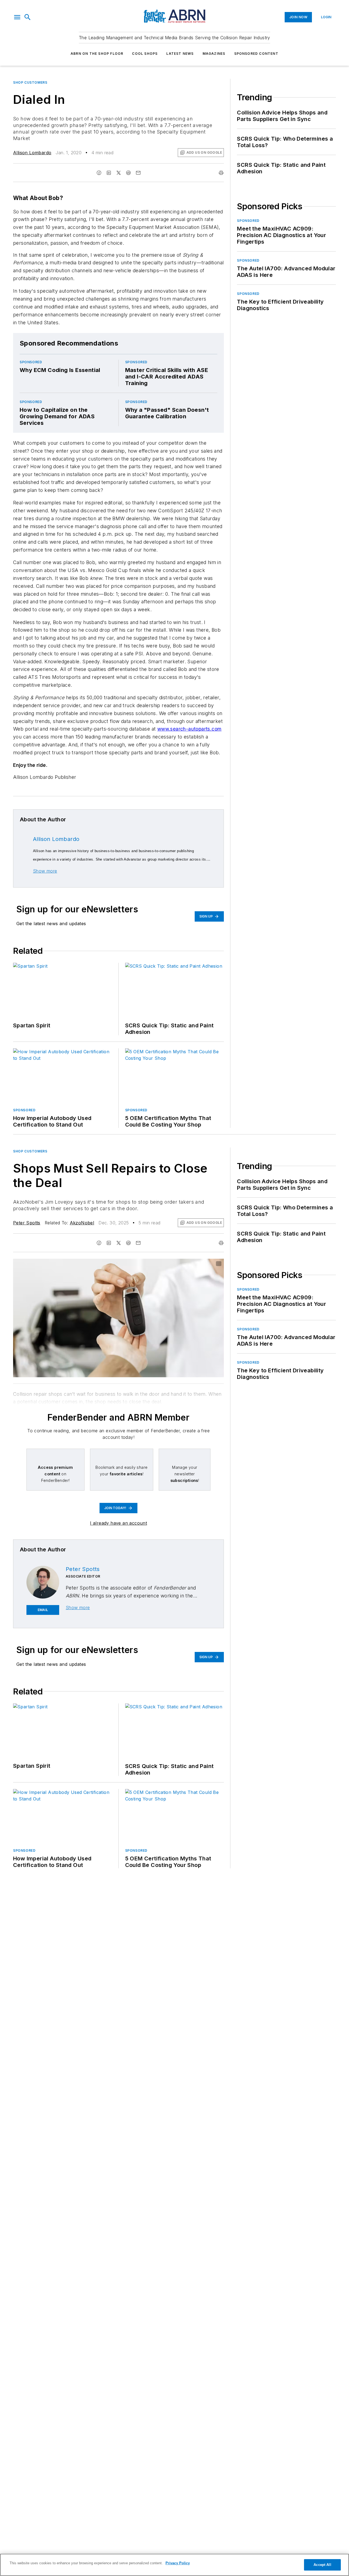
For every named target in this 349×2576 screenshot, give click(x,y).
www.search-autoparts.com (189, 729)
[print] (221, 173)
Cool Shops (145, 54)
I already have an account (118, 1523)
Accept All (322, 2565)
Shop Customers (30, 82)
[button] (17, 17)
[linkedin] (109, 173)
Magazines (214, 54)
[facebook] (99, 173)
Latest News (180, 54)
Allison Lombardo (32, 153)
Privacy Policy (178, 2563)
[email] (138, 173)
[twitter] (119, 173)
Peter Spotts (27, 1223)
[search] (28, 17)
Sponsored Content (256, 54)
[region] (174, 2565)
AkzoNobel (82, 1223)
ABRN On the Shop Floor (97, 54)
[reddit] (128, 173)
